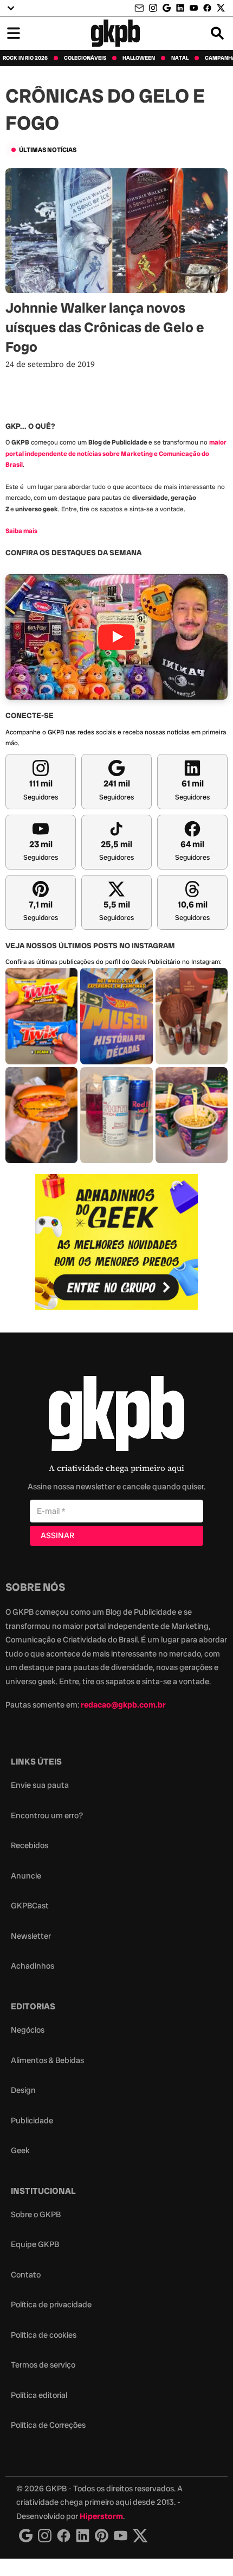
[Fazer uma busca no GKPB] (217, 33)
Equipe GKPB (35, 2244)
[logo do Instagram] (26, 2536)
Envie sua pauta (40, 1785)
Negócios (28, 2030)
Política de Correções (48, 2425)
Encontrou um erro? (47, 1816)
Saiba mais (21, 531)
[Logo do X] (140, 2536)
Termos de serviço (43, 2365)
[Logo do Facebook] (64, 2536)
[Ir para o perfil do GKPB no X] (221, 8)
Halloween (139, 58)
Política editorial (39, 2395)
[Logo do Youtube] (121, 2536)
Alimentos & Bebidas (47, 2060)
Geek (20, 2150)
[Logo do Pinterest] (102, 2536)
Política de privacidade (51, 2305)
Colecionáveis (85, 58)
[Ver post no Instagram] (41, 1016)
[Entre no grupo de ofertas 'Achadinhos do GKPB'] (116, 1242)
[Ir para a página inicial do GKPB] (116, 33)
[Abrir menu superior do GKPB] (11, 8)
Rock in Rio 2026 (25, 58)
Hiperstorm (101, 2516)
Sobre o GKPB (36, 2215)
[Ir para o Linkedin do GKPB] (180, 8)
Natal (180, 58)
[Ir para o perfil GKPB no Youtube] (194, 8)
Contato (26, 2275)
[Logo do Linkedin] (83, 2536)
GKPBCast (30, 1906)
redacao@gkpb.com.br (123, 1705)
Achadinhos (33, 1966)
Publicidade (32, 2121)
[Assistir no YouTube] (116, 637)
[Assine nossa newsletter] (140, 8)
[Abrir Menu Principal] (14, 33)
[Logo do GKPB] (116, 1416)
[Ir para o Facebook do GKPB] (207, 8)
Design (23, 2090)
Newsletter (31, 1936)
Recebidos (30, 1845)
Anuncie (26, 1876)
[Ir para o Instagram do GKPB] (153, 8)
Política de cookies (44, 2335)
